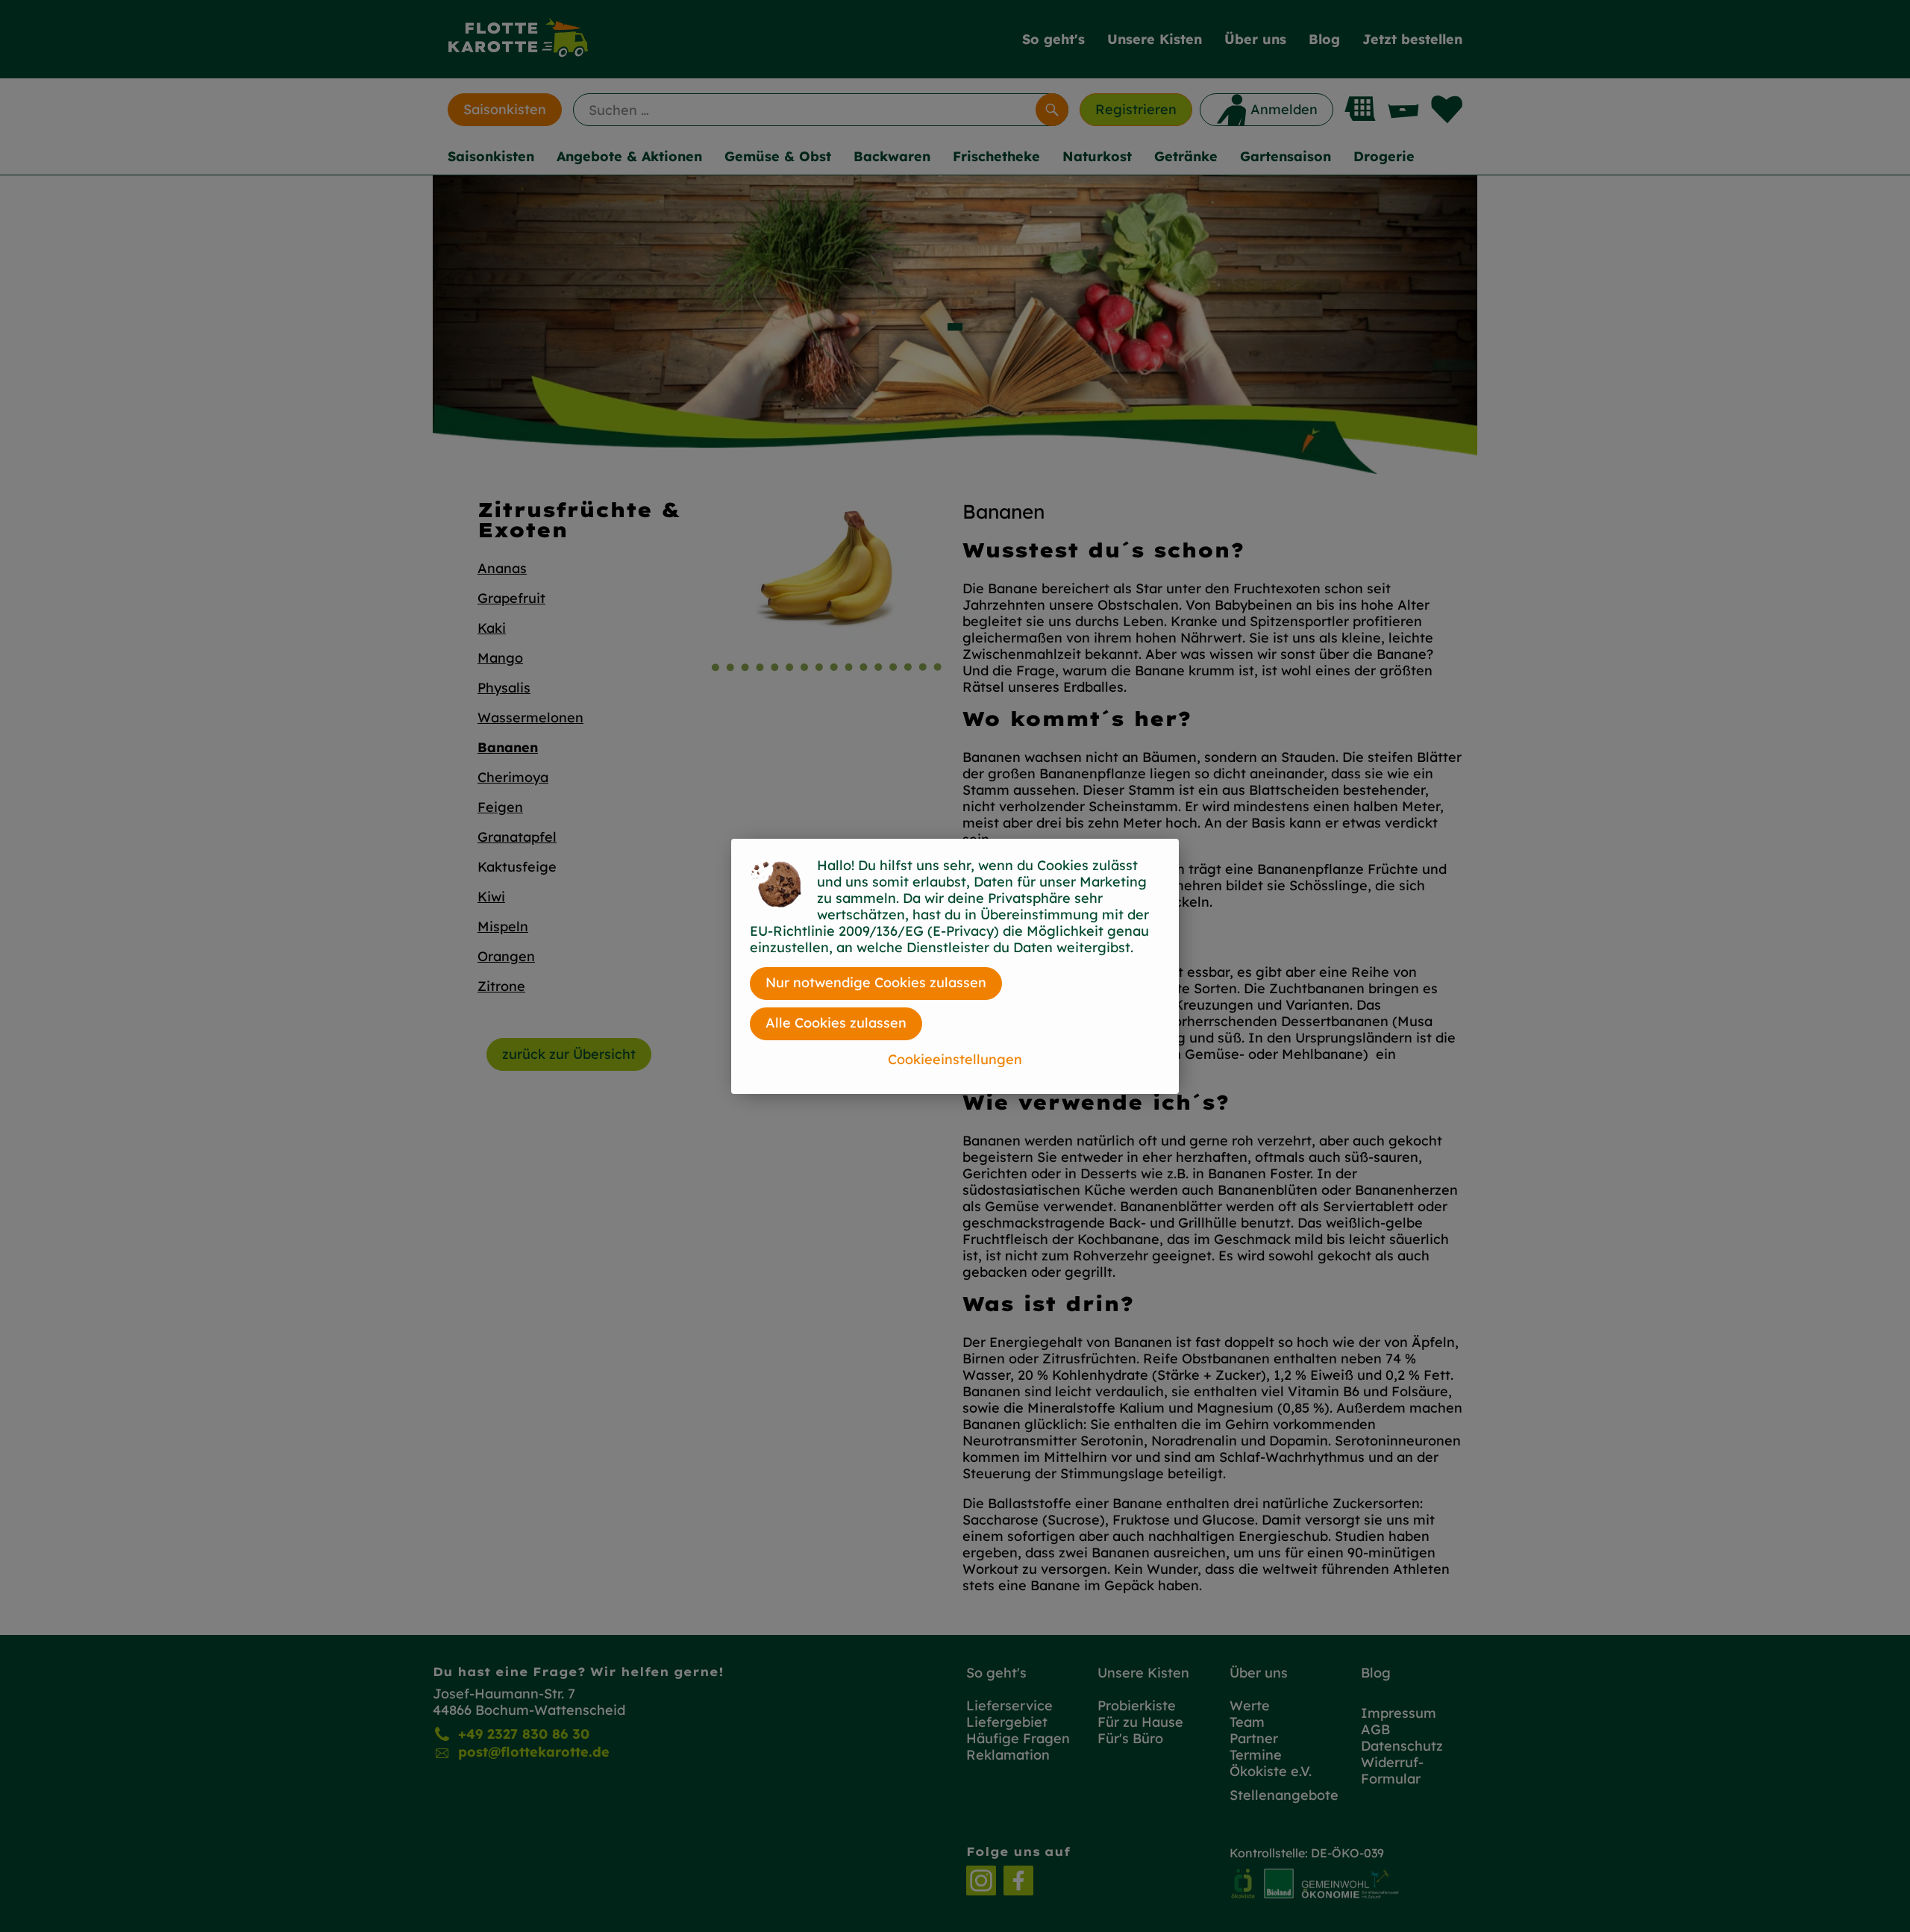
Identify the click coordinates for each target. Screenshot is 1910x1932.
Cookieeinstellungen (955, 1059)
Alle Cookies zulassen (836, 1023)
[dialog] (955, 966)
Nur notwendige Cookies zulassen (876, 982)
